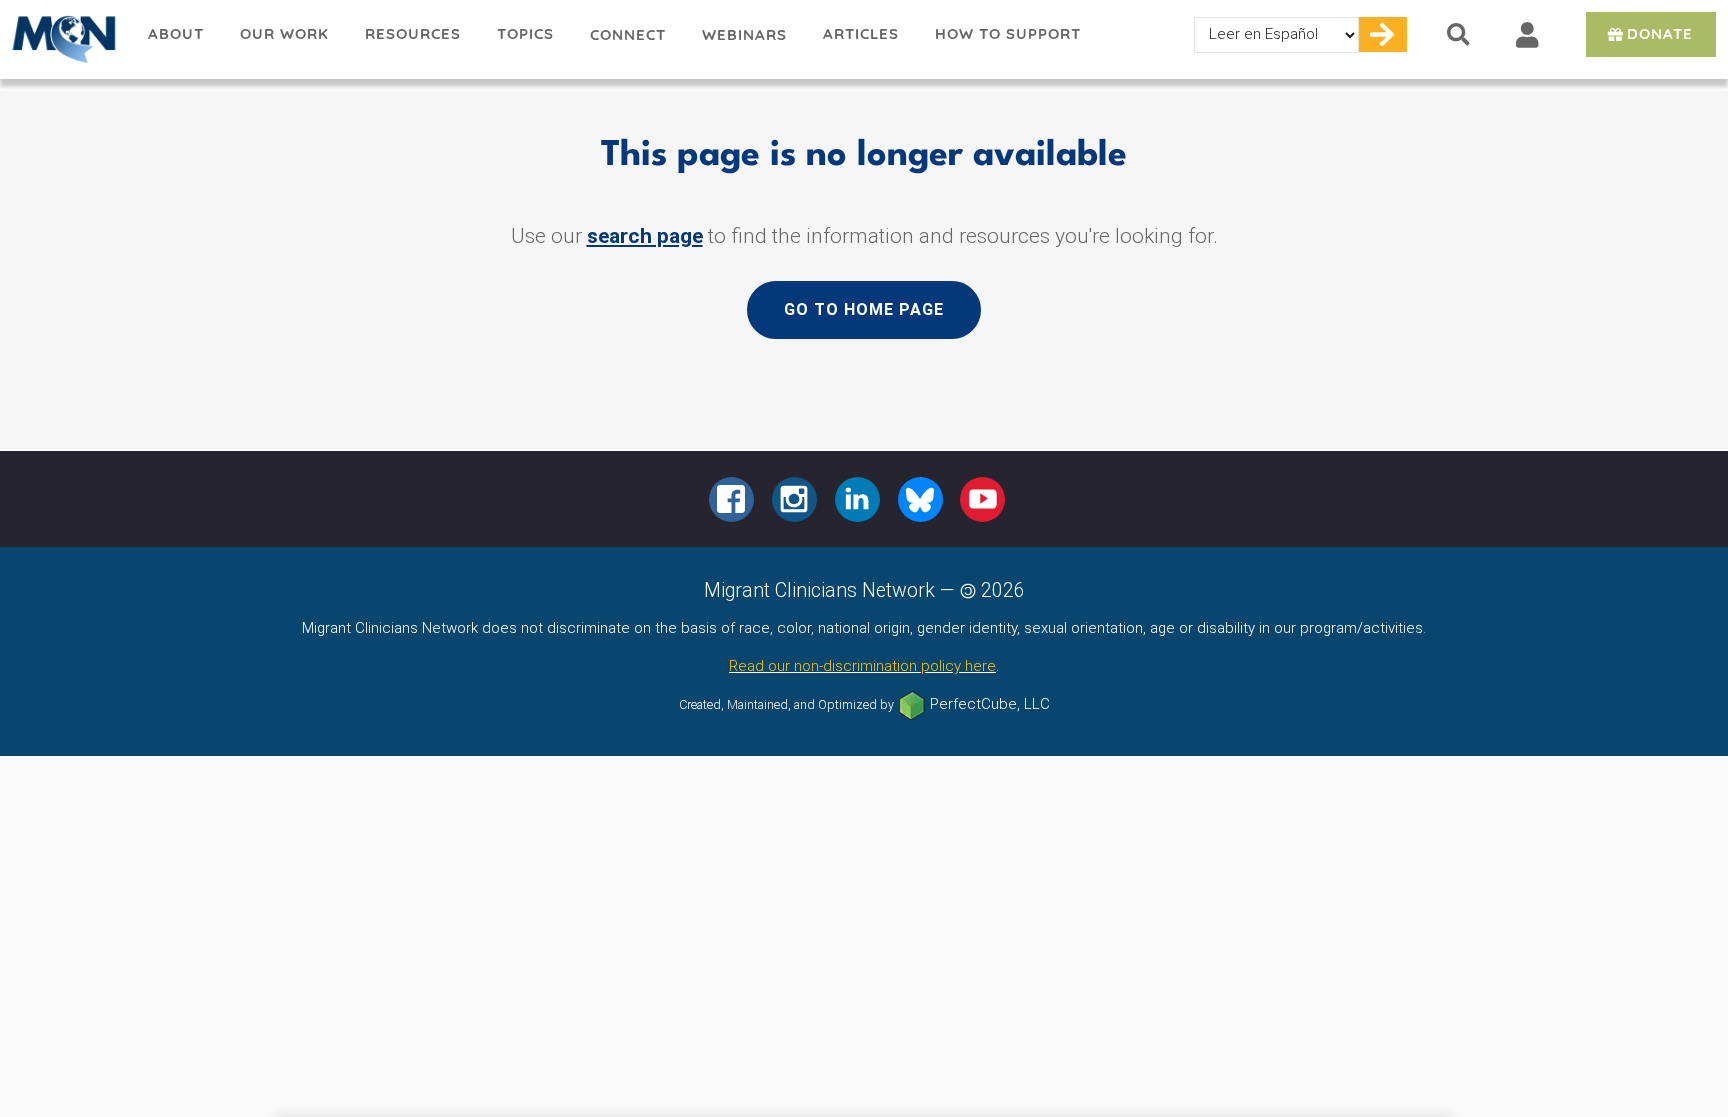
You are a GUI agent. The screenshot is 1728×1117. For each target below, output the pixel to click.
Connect (628, 34)
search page (645, 236)
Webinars (744, 34)
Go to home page (864, 309)
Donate (1660, 33)
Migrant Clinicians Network (65, 39)
